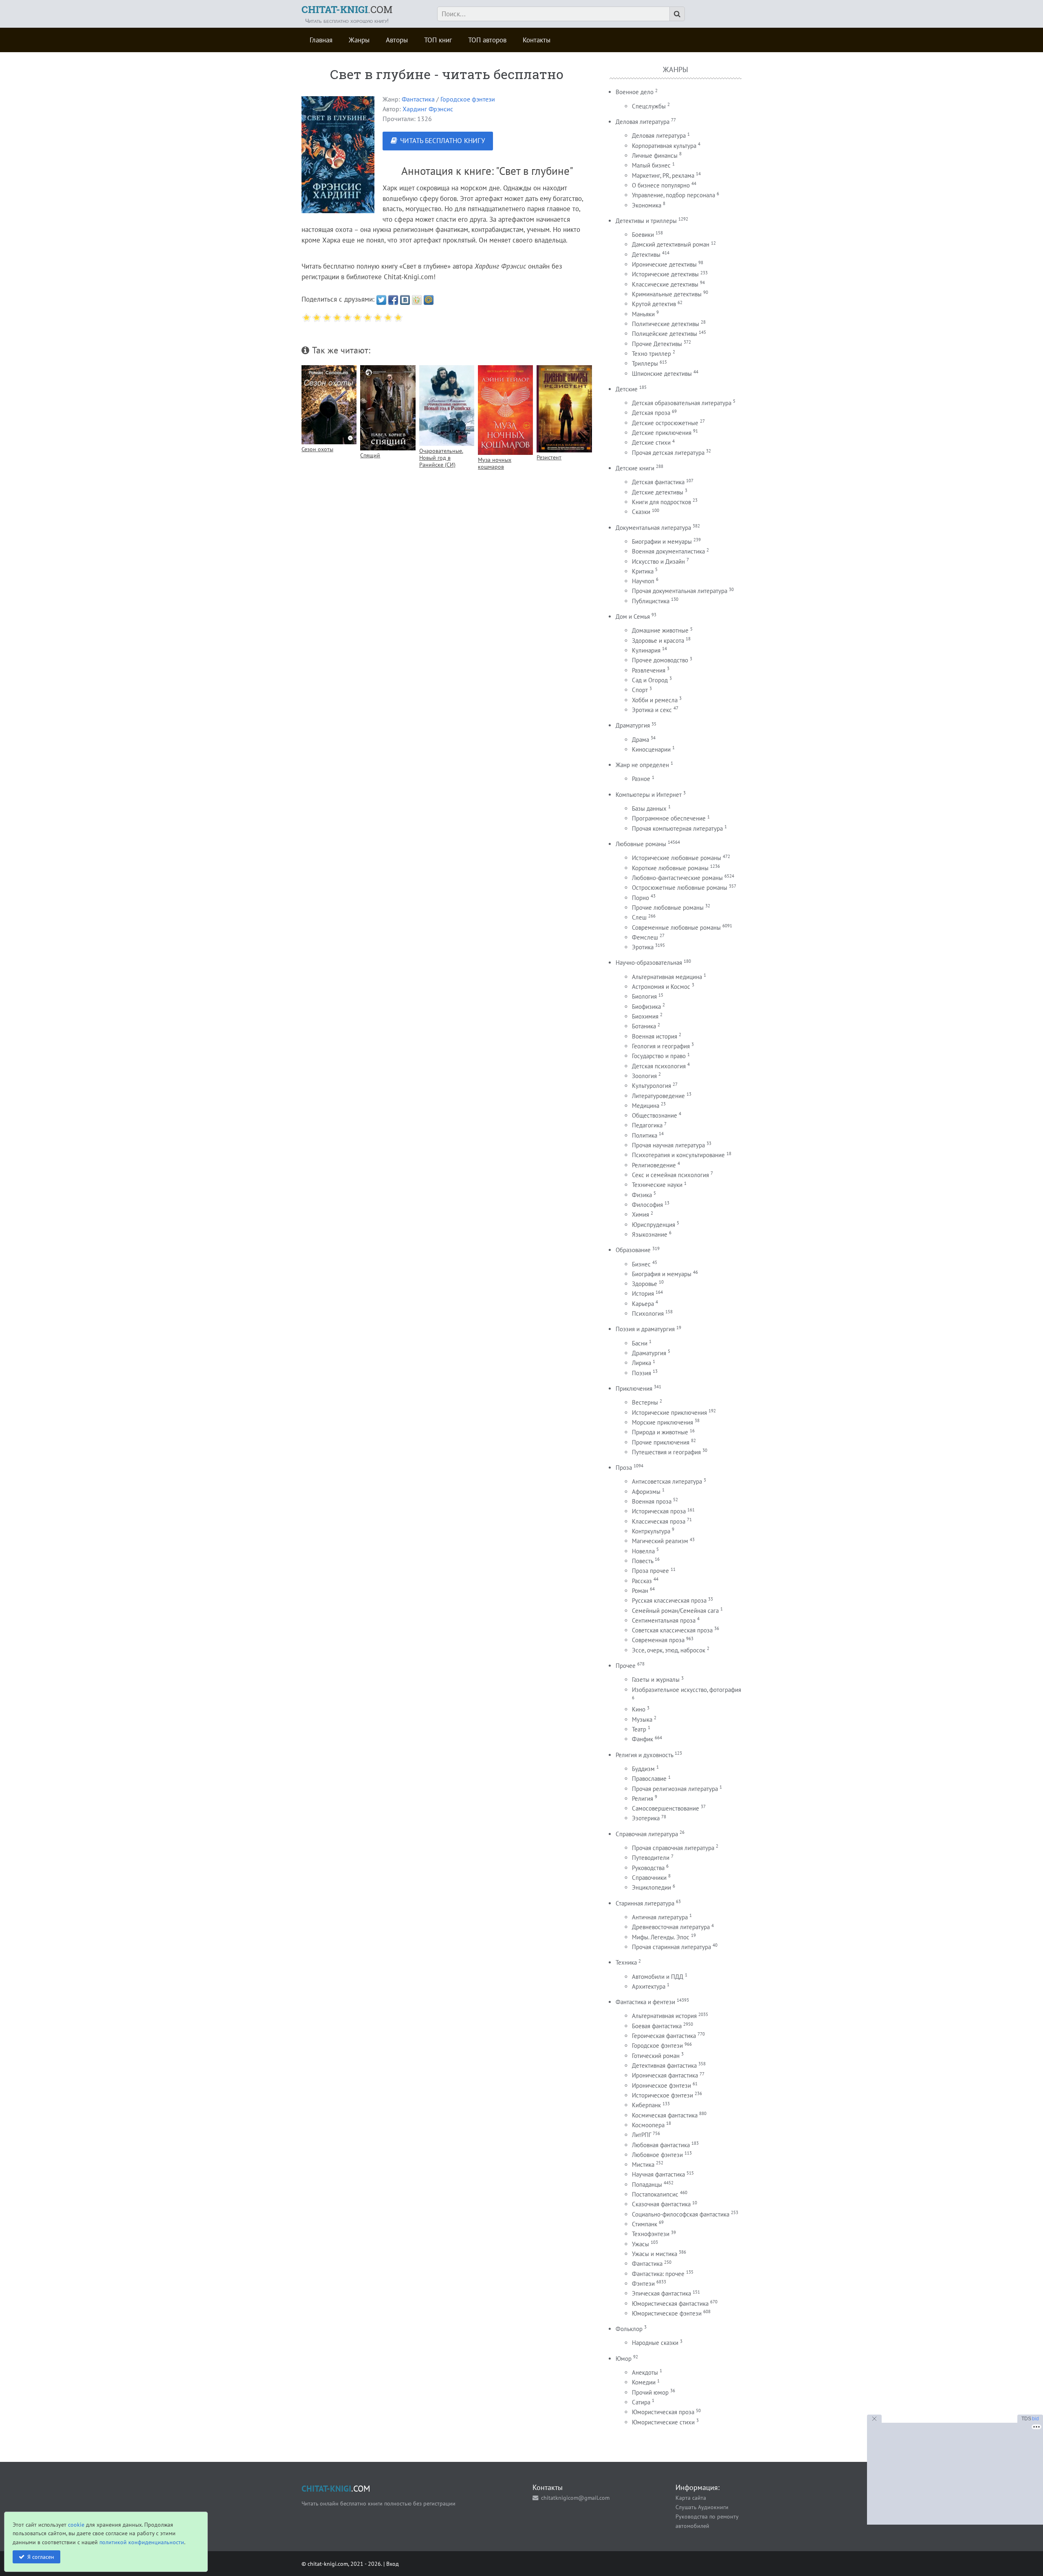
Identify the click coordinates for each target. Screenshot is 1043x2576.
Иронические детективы (664, 264)
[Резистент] (564, 409)
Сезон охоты (317, 449)
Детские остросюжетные (665, 423)
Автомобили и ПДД (658, 1977)
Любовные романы (641, 844)
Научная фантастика (658, 2174)
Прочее (626, 1666)
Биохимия (645, 1016)
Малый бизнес (651, 165)
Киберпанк (646, 2105)
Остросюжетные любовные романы (680, 888)
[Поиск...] (677, 14)
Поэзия (641, 1373)
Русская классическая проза (669, 1600)
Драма (640, 740)
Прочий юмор (650, 2392)
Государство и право (659, 1056)
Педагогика (647, 1125)
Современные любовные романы (676, 927)
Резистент (549, 457)
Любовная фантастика (661, 2145)
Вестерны (645, 1402)
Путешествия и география (666, 1452)
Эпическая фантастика (661, 2293)
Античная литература (660, 1917)
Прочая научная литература (668, 1145)
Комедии (644, 2382)
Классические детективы (665, 284)
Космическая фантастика (665, 2115)
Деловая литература (643, 122)
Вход (393, 2564)
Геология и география (661, 1046)
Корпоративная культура (664, 146)
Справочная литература (647, 1834)
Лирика (641, 1363)
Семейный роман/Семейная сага (675, 1611)
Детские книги (635, 468)
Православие (649, 1779)
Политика (645, 1135)
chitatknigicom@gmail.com (575, 2498)
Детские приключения (662, 433)
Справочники (649, 1878)
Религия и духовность (644, 1755)
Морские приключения (662, 1422)
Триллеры (645, 363)
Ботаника (644, 1026)
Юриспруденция (654, 1225)
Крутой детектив (654, 304)
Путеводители (651, 1858)
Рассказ (642, 1581)
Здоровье (645, 1284)
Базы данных (649, 808)
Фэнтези (643, 2284)
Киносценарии (651, 749)
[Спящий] (388, 408)
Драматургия (633, 725)
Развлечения (649, 670)
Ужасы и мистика (655, 2254)
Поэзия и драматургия (645, 1329)
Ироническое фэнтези (661, 2085)
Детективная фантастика (664, 2065)
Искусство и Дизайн (658, 561)
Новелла (643, 1551)
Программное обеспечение (669, 818)
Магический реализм (660, 1541)
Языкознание (650, 1234)
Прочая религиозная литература (675, 1789)
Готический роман (656, 2056)
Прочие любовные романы (668, 908)
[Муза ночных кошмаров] (505, 410)
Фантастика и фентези (645, 2002)
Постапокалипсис (655, 2194)
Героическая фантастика (664, 2036)
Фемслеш (645, 937)
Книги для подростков (661, 502)
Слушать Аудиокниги (702, 2507)
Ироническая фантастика (665, 2075)
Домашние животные (660, 630)
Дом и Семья (633, 616)
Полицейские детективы (665, 334)
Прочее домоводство (660, 660)
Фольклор (629, 2329)
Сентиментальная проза (664, 1620)
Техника (626, 1962)
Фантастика (418, 99)
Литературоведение (658, 1096)
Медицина (646, 1106)
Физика (642, 1195)
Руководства (648, 1868)
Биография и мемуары (662, 1274)
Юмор (624, 2359)
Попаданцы (647, 2185)
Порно (640, 898)
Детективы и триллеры (646, 221)
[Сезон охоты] (329, 405)
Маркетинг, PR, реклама (663, 175)
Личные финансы (655, 155)
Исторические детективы (665, 274)
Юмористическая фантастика (670, 2304)
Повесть (643, 1561)
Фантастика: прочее (658, 2274)
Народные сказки (655, 2343)
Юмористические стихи (663, 2422)
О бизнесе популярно (661, 185)
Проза (624, 1468)
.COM (347, 9)
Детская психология (659, 1066)
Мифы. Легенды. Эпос (661, 1937)
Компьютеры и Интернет (649, 795)
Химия (640, 1214)
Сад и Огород (650, 680)
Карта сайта (691, 2498)
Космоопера (648, 2125)
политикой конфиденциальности (142, 2542)
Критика (643, 571)
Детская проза (651, 413)
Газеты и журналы (656, 1679)
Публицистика (651, 601)
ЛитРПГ (641, 2135)
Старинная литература (645, 1903)
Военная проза (652, 1501)
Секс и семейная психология (670, 1175)
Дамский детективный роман (671, 244)
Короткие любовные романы (670, 868)
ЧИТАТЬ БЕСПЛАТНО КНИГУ (442, 141)
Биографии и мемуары (662, 541)
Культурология (651, 1086)
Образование (633, 1250)
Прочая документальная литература (680, 591)
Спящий (370, 455)
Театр (639, 1729)
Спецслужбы (649, 106)
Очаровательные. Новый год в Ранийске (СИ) (441, 458)
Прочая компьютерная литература (677, 828)
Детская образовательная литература (682, 403)
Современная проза (658, 1640)
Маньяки (643, 314)
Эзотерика (646, 1818)
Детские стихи (651, 442)
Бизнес (641, 1264)
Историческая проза (659, 1511)
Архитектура (649, 1986)
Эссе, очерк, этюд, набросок (669, 1650)
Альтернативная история (664, 2016)
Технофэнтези (651, 2234)
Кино (639, 1709)
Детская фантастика (658, 482)
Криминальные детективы (667, 294)
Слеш (639, 917)
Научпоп (643, 581)
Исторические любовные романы (677, 858)
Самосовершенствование (666, 1808)
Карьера (643, 1304)
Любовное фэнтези (657, 2155)
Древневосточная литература (671, 1927)
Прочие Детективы (657, 344)
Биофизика (646, 1007)
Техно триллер (651, 354)
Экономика (647, 205)
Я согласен (41, 2557)
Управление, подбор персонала (673, 195)
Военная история (655, 1036)
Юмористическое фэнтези (667, 2313)
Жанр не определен (642, 765)
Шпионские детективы (662, 374)
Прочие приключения (661, 1442)
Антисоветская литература (667, 1481)
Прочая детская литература (668, 453)
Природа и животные (660, 1432)
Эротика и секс (652, 710)
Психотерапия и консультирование (678, 1155)
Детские (627, 389)
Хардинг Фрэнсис (428, 109)
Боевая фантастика (657, 2026)
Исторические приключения (669, 1413)
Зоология (644, 1076)
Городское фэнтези (468, 99)
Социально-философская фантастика (681, 2214)
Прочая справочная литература (673, 1848)
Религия (643, 1799)
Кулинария (646, 650)
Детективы (646, 255)
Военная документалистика (668, 551)
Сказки (641, 512)
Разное (641, 779)
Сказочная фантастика (661, 2204)
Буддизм (643, 1769)
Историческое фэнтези (662, 2095)
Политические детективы (666, 324)
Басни (640, 1343)
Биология (644, 996)
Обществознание (655, 1115)
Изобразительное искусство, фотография (687, 1690)
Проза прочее (650, 1571)
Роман (640, 1591)
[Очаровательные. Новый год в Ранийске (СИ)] (447, 406)
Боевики (643, 235)
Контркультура (651, 1531)
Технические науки (657, 1185)
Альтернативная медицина (667, 977)
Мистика (643, 2165)
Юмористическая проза (663, 2412)
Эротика (643, 947)
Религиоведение (654, 1165)
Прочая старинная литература (671, 1947)
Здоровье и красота (658, 641)
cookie (76, 2524)
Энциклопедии (651, 1887)
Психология (648, 1313)
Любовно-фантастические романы (677, 878)
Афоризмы (646, 1492)
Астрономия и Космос (661, 987)
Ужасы (640, 2244)
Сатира (641, 2402)
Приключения (634, 1388)
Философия (647, 1205)
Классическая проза (659, 1521)
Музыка (642, 1719)
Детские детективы (658, 492)
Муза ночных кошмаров (495, 463)
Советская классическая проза (672, 1630)
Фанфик (643, 1739)
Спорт (640, 690)
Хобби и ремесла (655, 700)
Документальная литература (653, 528)
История (643, 1294)
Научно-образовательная (649, 963)
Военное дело (635, 92)
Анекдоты (645, 2372)
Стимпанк (645, 2224)
